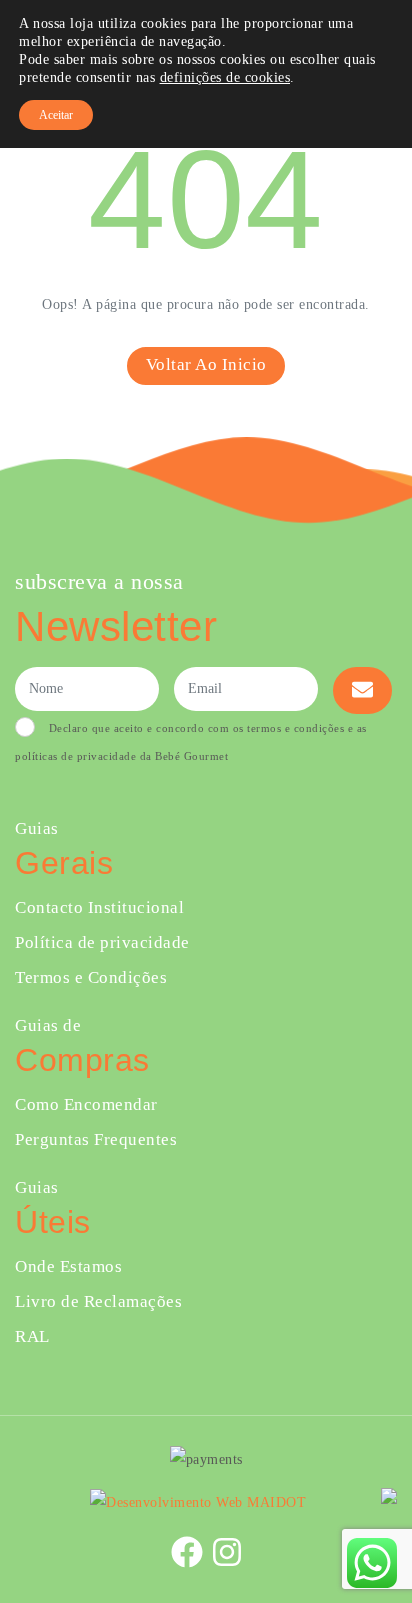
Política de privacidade (102, 942)
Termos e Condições (91, 977)
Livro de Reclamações (98, 1301)
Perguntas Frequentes (96, 1139)
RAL (32, 1336)
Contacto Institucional (99, 907)
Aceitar (56, 115)
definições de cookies (225, 77)
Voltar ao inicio (206, 364)
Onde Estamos (68, 1266)
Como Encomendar (86, 1104)
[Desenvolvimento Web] (198, 1501)
